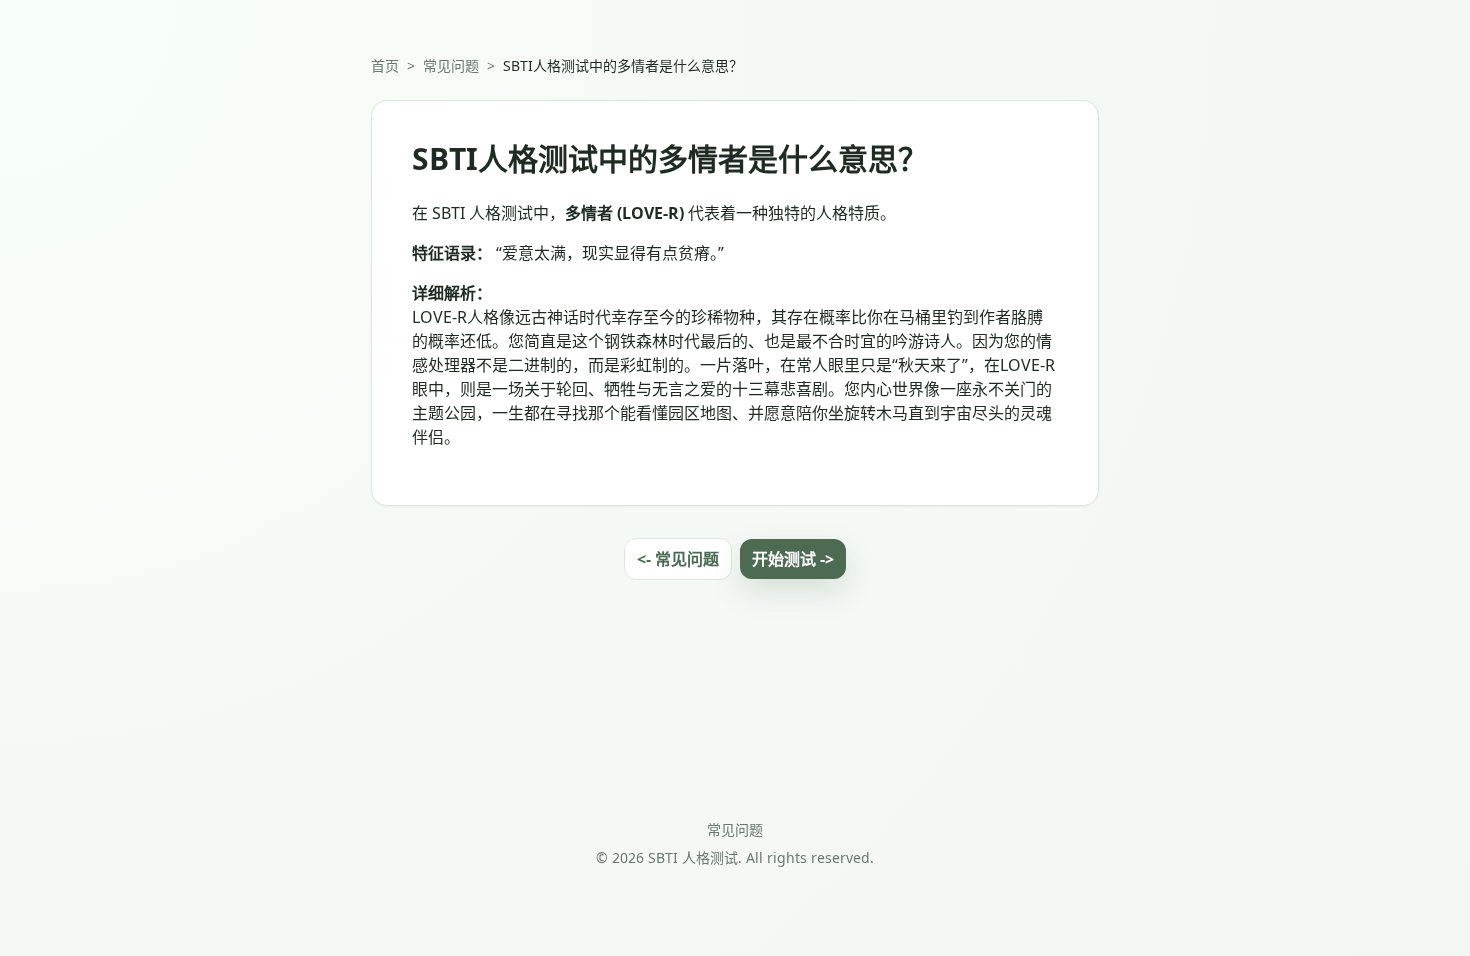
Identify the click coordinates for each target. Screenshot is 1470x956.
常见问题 (451, 65)
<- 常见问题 (678, 559)
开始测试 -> (793, 559)
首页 (385, 65)
